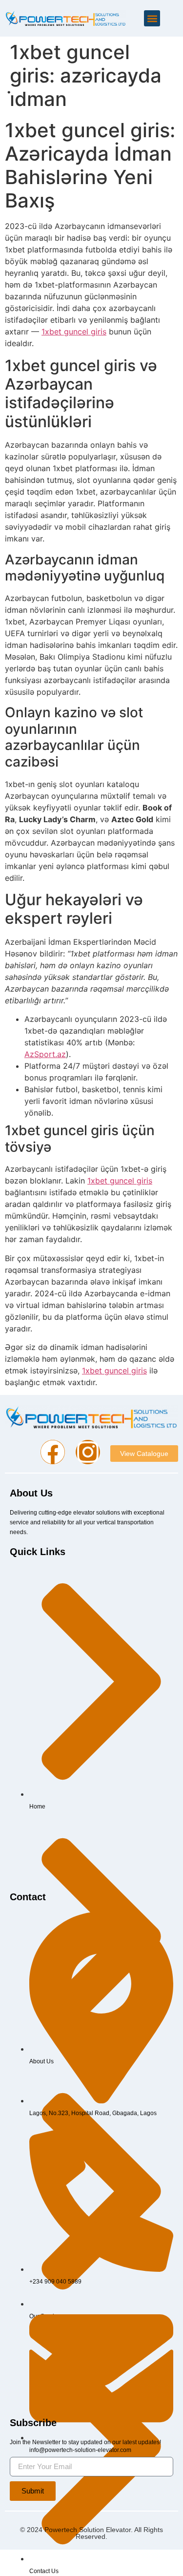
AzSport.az (45, 1054)
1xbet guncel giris (74, 332)
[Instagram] (88, 1452)
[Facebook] (53, 1452)
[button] (152, 18)
